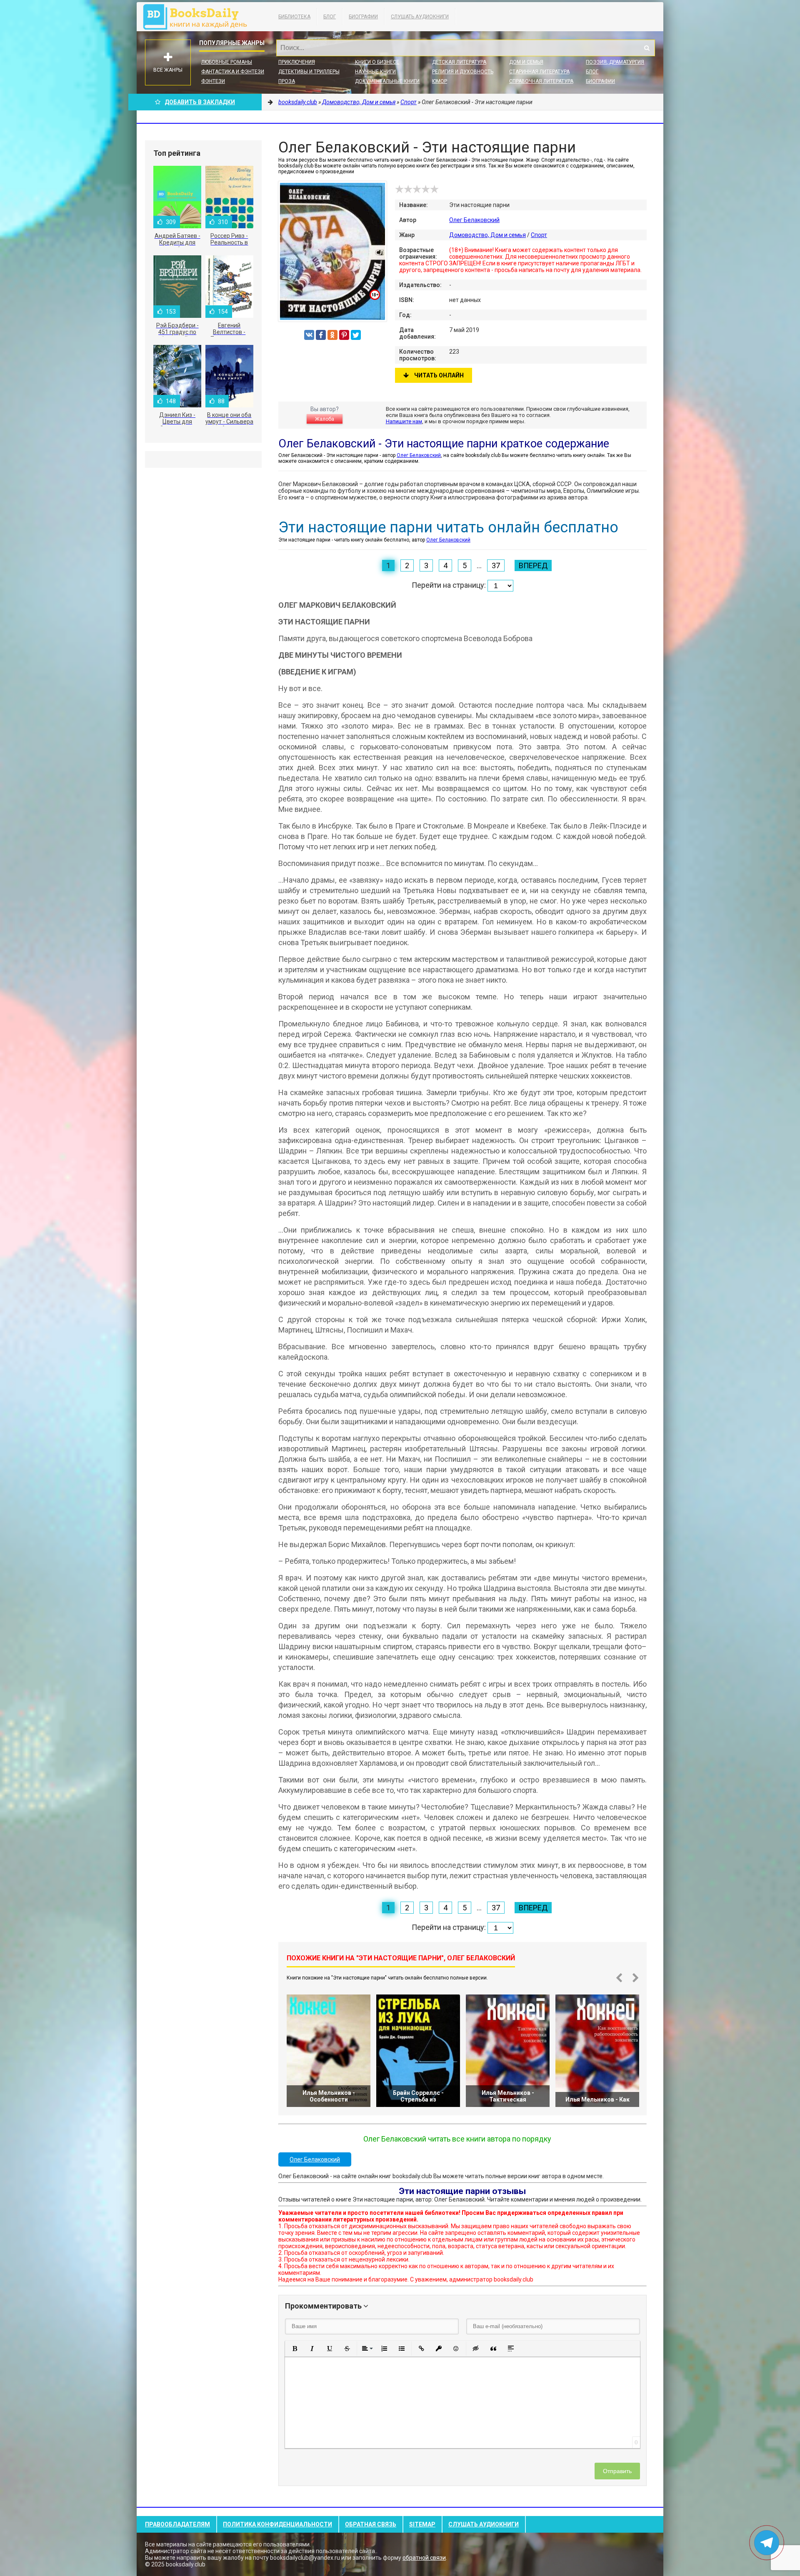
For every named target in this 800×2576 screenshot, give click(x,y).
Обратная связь (371, 2524)
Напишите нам (404, 421)
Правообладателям (177, 2524)
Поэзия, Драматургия (615, 62)
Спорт (539, 235)
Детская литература (459, 62)
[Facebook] (321, 335)
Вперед (533, 565)
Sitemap (422, 2524)
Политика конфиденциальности (277, 2524)
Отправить (617, 2471)
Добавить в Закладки (200, 102)
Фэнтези (213, 81)
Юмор (440, 81)
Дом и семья (526, 62)
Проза (287, 81)
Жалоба (325, 419)
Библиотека (294, 17)
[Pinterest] (344, 335)
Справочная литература (541, 81)
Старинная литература (539, 72)
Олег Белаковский (474, 220)
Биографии (363, 17)
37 (496, 565)
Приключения (297, 62)
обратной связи (424, 2558)
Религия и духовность (463, 72)
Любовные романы (227, 62)
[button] (295, 2349)
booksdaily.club (199, 17)
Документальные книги (387, 81)
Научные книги (375, 72)
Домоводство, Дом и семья (487, 235)
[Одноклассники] (332, 335)
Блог (330, 17)
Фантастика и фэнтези (233, 72)
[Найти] (647, 48)
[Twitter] (356, 335)
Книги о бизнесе (377, 62)
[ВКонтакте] (309, 335)
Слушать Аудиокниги (420, 17)
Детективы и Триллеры (309, 72)
